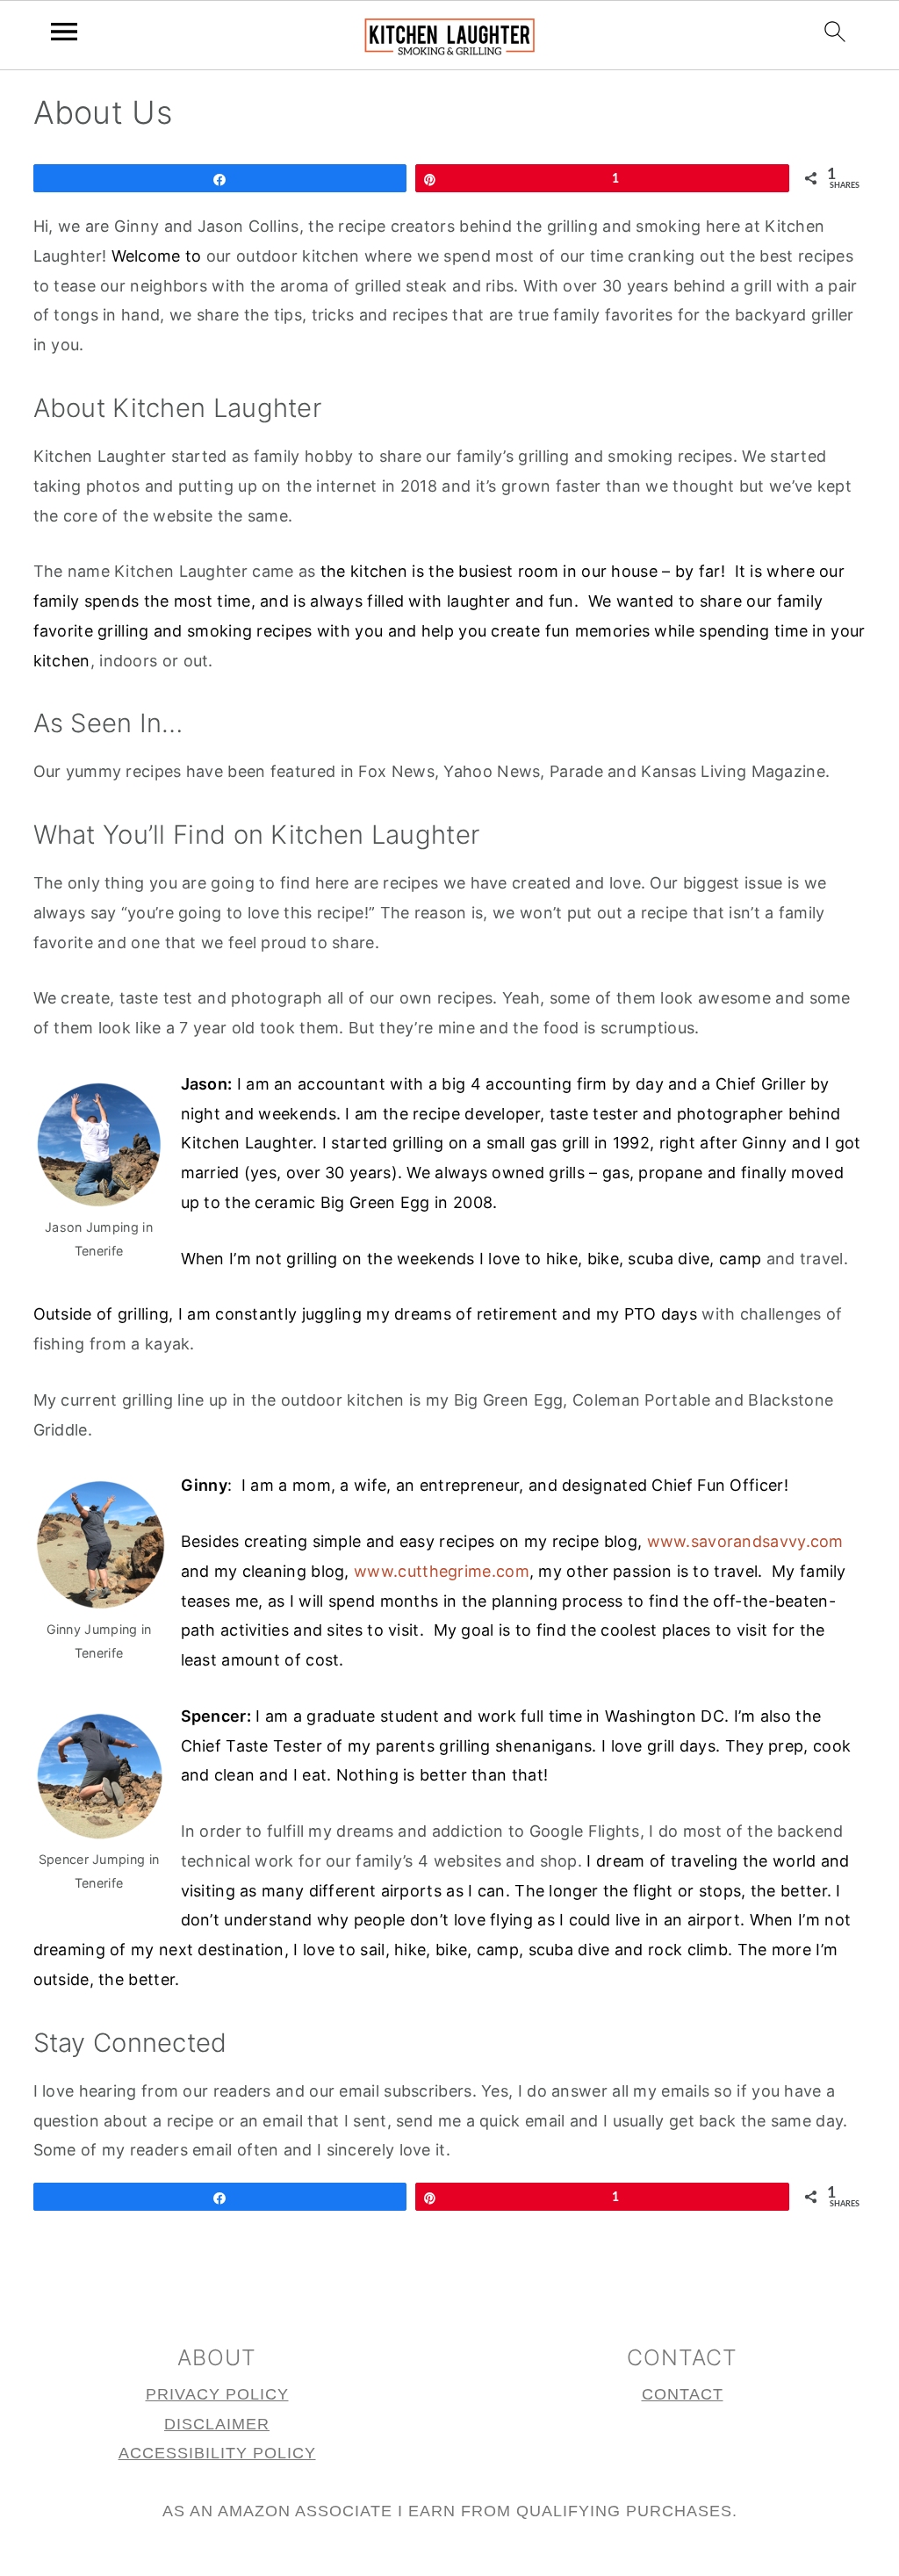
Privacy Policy (217, 2394)
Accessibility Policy (217, 2453)
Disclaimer (217, 2424)
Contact (683, 2394)
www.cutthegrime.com (442, 1571)
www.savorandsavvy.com (745, 1541)
